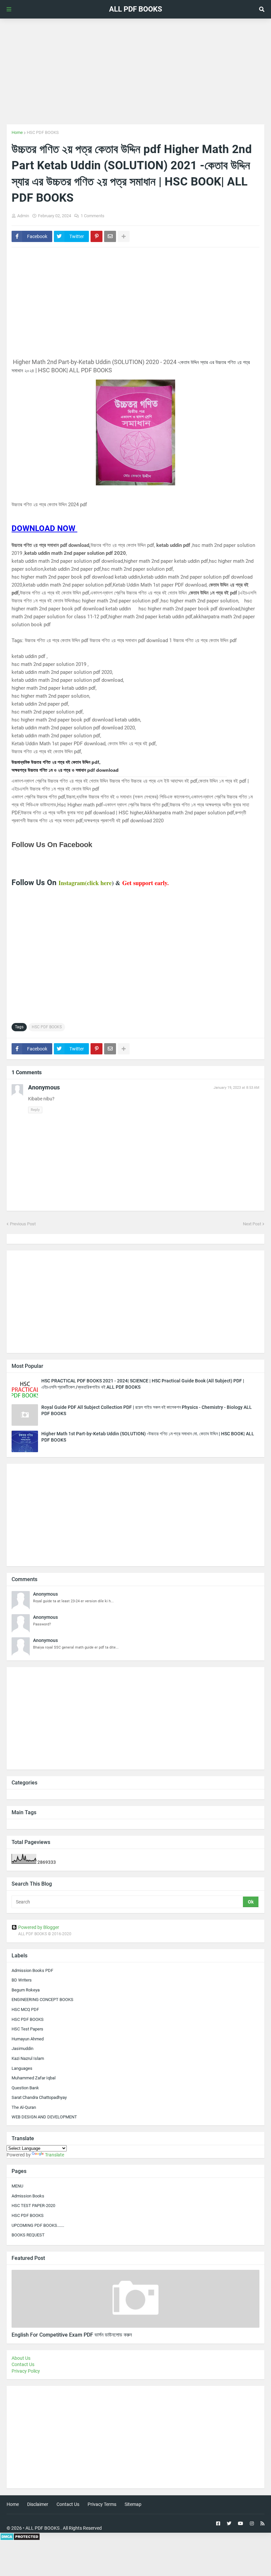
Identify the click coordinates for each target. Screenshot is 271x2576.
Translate (55, 2155)
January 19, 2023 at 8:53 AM (236, 1088)
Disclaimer (38, 2504)
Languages (22, 2068)
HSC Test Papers (27, 2029)
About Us (21, 2358)
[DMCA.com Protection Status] (20, 2539)
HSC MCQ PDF (25, 2009)
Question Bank (25, 2088)
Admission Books (28, 2196)
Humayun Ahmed (28, 2039)
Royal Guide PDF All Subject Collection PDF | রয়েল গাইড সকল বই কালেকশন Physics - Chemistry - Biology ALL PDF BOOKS (147, 1410)
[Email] (110, 236)
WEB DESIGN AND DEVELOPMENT (44, 2117)
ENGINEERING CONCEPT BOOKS (42, 2000)
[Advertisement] (135, 71)
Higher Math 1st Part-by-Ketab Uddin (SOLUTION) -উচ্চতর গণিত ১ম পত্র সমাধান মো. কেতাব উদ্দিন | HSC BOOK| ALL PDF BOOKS (148, 1437)
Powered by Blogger (39, 1927)
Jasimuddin (22, 2048)
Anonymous (45, 1594)
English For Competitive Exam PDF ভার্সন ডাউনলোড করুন (72, 2335)
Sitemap (133, 2504)
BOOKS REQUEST (28, 2235)
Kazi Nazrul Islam (28, 2058)
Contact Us (23, 2364)
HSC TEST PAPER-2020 (33, 2206)
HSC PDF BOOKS (43, 132)
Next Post (252, 1224)
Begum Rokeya (26, 1990)
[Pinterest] (97, 236)
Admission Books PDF (32, 1970)
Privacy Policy (26, 2371)
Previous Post (23, 1224)
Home (17, 132)
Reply (35, 1110)
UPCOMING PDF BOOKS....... (38, 2225)
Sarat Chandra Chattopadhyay (39, 2097)
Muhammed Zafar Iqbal (34, 2078)
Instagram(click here (85, 883)
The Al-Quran (24, 2107)
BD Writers (22, 1980)
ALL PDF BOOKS (136, 9)
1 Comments (93, 216)
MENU (17, 2186)
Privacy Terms (102, 2504)
